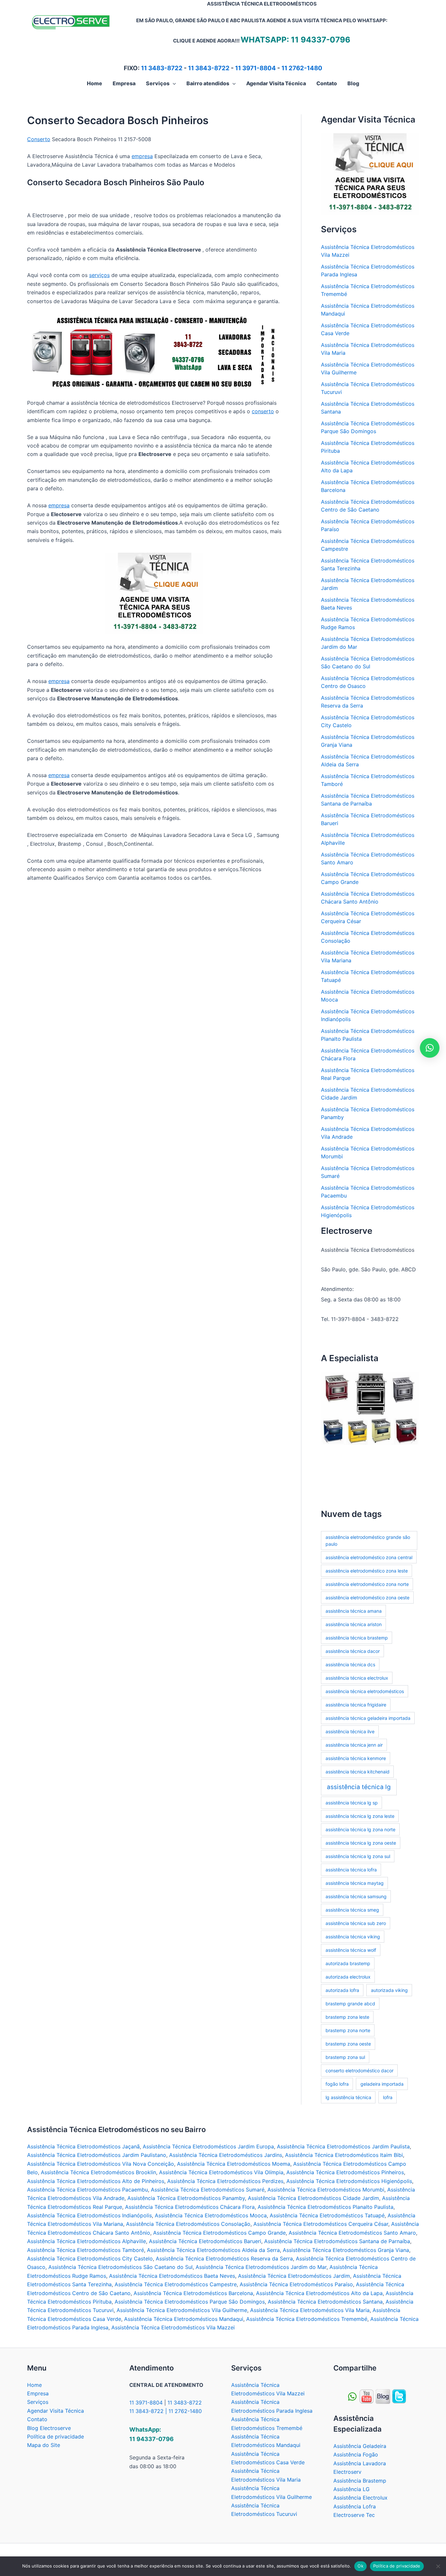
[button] (173, 83)
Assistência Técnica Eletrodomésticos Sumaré (208, 2190)
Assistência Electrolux (360, 2498)
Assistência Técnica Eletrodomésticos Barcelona (193, 2293)
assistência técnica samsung (356, 1896)
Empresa (38, 2393)
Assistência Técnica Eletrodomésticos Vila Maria (310, 2310)
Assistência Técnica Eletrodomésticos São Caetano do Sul (120, 2267)
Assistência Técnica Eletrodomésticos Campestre (176, 2284)
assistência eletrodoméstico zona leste (367, 1571)
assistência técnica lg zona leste (360, 1816)
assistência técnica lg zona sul (358, 1856)
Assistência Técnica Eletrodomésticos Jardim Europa (208, 2146)
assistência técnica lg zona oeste (361, 1843)
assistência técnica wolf (351, 1950)
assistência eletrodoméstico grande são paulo (368, 1541)
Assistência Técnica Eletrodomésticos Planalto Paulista (326, 2207)
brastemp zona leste (347, 2017)
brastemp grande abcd (350, 2004)
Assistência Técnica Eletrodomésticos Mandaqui (184, 2319)
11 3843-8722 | (149, 2411)
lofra (388, 2097)
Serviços (38, 2402)
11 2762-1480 (302, 68)
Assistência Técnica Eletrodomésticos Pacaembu (88, 2190)
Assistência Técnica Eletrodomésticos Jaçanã (83, 2146)
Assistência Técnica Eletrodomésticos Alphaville (87, 2241)
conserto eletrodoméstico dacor (359, 2071)
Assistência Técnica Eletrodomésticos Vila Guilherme (182, 2310)
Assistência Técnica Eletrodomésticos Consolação (188, 2224)
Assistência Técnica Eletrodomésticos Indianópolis (89, 2215)
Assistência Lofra (355, 2506)
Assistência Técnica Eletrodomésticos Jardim (294, 2276)
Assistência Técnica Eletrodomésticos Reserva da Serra (224, 2258)
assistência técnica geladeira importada (368, 1718)
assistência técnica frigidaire (356, 1705)
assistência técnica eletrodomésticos (365, 1691)
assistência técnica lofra (351, 1870)
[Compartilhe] (366, 2396)
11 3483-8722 (162, 68)
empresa (142, 156)
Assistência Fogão (356, 2454)
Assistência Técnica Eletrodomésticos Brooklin (98, 2172)
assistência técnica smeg (352, 1910)
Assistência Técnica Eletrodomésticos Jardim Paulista (343, 2146)
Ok (360, 2566)
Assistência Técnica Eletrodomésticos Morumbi (326, 2190)
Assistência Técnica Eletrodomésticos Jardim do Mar (261, 2267)
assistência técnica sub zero (356, 1923)
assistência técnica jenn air (354, 1745)
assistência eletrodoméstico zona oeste (367, 1598)
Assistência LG (351, 2489)
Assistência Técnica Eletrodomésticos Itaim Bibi (344, 2155)
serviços (99, 275)
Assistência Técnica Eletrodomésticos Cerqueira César (321, 2224)
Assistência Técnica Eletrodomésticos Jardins (226, 2155)
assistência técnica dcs (350, 1664)
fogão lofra (337, 2084)
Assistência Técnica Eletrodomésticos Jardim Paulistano (97, 2155)
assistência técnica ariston (354, 1624)
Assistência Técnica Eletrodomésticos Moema (234, 2164)
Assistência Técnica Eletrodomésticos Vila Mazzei (173, 2327)
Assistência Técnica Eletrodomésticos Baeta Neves (172, 2276)
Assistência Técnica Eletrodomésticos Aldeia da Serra (213, 2250)
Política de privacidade (56, 2437)
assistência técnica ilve (350, 1731)
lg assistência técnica (348, 2097)
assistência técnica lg (359, 1787)
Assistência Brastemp (360, 2481)
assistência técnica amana (354, 1611)
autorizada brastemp (348, 1963)
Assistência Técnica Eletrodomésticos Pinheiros (345, 2172)
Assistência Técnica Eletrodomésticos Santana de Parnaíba (337, 2241)
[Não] (438, 2566)
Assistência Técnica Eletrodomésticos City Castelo (90, 2258)
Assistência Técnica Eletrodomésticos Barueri (205, 2241)
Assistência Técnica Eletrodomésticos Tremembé (307, 2319)
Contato (37, 2419)
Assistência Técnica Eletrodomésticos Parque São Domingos (190, 2302)
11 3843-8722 (209, 68)
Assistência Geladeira (360, 2446)
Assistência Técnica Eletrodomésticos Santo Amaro (352, 2233)
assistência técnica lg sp (352, 1803)
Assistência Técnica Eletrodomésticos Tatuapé (327, 2215)
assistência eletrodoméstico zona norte (367, 1584)
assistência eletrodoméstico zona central (369, 1557)
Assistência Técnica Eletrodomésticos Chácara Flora (190, 2207)
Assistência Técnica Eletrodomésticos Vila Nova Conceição (101, 2164)
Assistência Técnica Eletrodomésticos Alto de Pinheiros (96, 2181)
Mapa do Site (44, 2445)
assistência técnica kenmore (356, 1758)
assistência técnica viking (353, 1937)
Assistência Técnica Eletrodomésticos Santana (325, 2302)
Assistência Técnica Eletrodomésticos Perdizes (225, 2181)
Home (34, 2385)
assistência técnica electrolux (357, 1678)
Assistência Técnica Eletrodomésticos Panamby (186, 2198)
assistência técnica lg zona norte (360, 1829)
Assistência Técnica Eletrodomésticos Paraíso (296, 2284)
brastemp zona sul (345, 2057)
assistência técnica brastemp (357, 1638)
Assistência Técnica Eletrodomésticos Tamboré (86, 2250)
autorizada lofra (342, 1990)
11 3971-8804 (255, 68)
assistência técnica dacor (353, 1651)
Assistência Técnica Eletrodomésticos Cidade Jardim (313, 2198)
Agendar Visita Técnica (56, 2411)
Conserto (39, 139)
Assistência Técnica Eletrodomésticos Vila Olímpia (221, 2172)
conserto (263, 411)
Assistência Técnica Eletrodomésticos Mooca (211, 2215)
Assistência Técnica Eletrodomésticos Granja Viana (346, 2250)
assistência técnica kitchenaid (358, 1772)
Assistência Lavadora (360, 2463)
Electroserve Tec (354, 2515)
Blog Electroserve (49, 2428)
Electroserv (347, 2472)
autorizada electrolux (348, 1977)
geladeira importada (382, 2084)
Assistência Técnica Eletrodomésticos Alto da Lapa (319, 2293)
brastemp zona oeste (348, 2044)
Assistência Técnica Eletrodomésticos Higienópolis (349, 2181)
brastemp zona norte (348, 2030)
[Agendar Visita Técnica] (370, 173)
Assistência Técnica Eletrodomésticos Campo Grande (219, 2233)
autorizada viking (389, 1990)
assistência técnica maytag (355, 1883)
